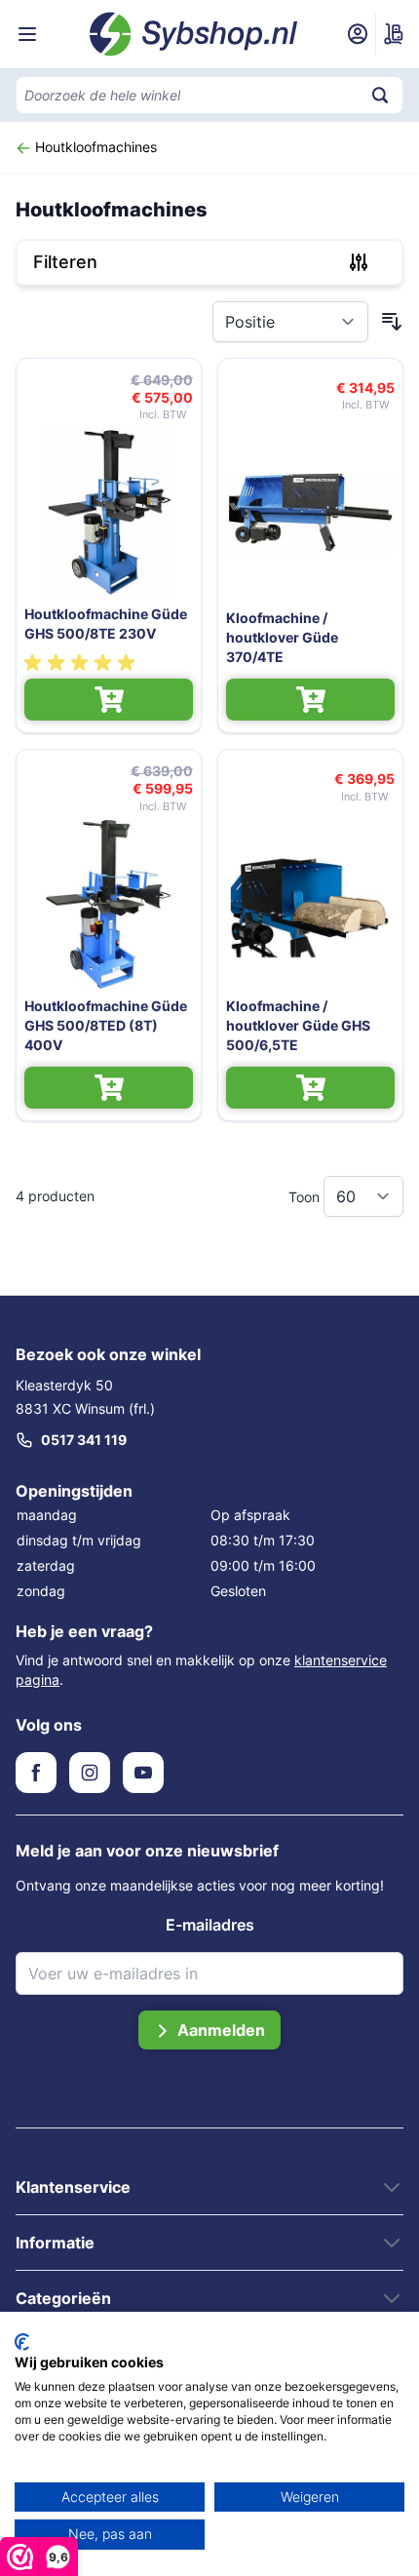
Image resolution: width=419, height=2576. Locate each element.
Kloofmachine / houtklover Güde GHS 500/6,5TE (298, 1025)
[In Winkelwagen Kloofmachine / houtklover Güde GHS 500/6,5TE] (310, 1088)
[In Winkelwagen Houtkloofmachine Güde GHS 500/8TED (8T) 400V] (109, 1088)
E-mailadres (210, 1925)
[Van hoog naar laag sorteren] (392, 322)
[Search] (380, 95)
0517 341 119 (84, 1440)
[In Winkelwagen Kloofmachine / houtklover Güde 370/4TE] (310, 700)
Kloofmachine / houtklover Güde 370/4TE (282, 637)
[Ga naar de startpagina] (194, 34)
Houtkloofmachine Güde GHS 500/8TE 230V (106, 624)
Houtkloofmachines (94, 147)
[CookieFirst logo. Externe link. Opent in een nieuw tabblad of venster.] (22, 2342)
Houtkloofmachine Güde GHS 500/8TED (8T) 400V (106, 1025)
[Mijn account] (358, 34)
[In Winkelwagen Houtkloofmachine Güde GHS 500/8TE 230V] (109, 700)
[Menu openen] (27, 34)
